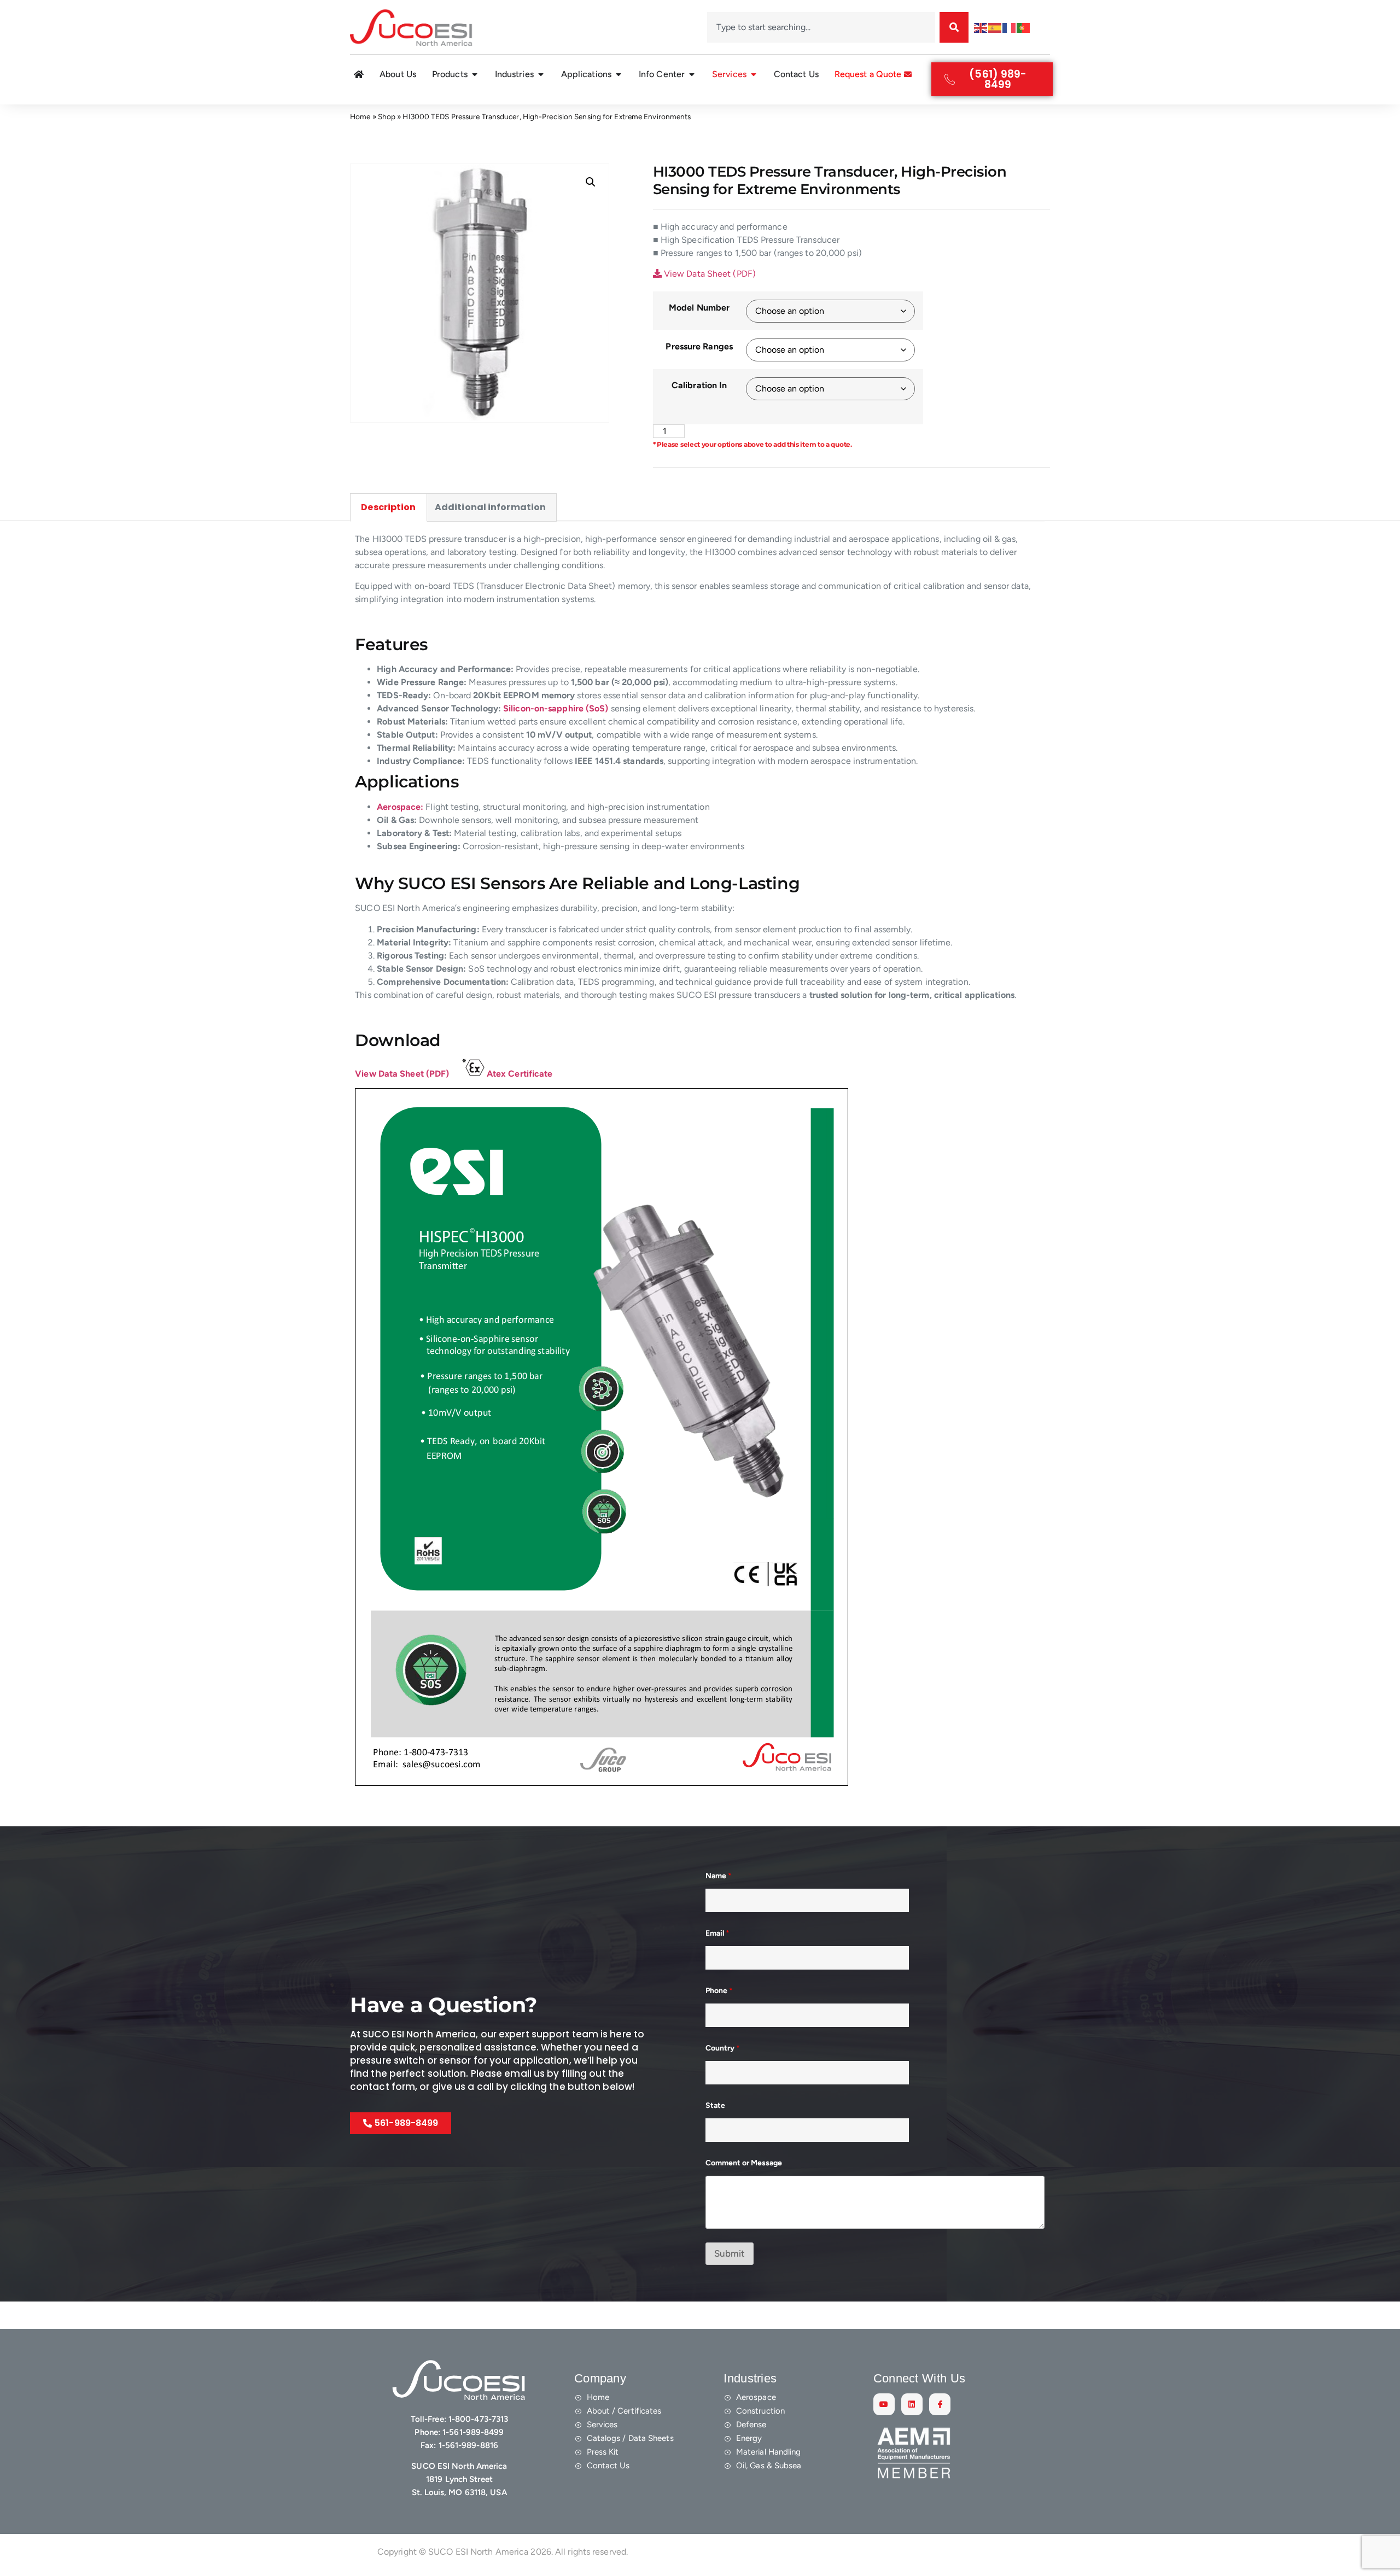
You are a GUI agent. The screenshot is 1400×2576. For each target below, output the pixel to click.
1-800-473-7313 (478, 2419)
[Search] (954, 27)
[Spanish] (995, 27)
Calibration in (699, 385)
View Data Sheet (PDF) (709, 274)
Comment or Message (744, 2163)
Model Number (699, 308)
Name (719, 1876)
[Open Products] (475, 74)
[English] (981, 27)
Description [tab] (388, 507)
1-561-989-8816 (468, 2445)
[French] (1010, 27)
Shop (387, 116)
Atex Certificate (520, 1074)
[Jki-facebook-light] (940, 2404)
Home (360, 116)
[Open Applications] (619, 74)
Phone (719, 1991)
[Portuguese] (1024, 27)
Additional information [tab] (490, 507)
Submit (730, 2253)
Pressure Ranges (699, 346)
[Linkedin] (912, 2404)
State (715, 2105)
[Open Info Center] (692, 74)
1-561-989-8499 (473, 2432)
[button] (591, 182)
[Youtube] (884, 2404)
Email (717, 1933)
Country (723, 2048)
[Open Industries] (541, 74)
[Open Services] (754, 74)
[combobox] (821, 27)
